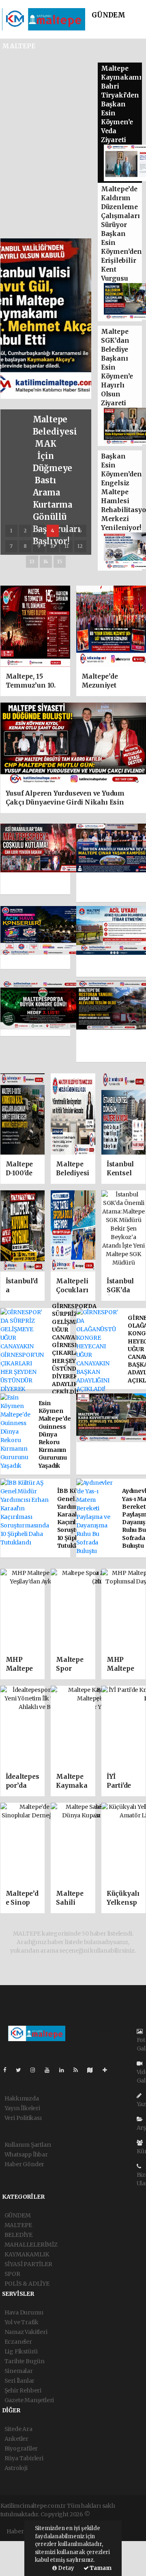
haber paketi (18, 2523)
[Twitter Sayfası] (22, 2070)
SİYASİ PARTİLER (28, 2264)
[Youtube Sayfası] (50, 2070)
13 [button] (32, 561)
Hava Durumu (24, 2312)
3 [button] (39, 531)
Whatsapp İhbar (26, 2154)
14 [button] (46, 561)
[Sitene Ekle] (108, 2070)
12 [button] (80, 546)
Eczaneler (18, 2342)
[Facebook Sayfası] (8, 2070)
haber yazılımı (111, 2514)
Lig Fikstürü (21, 2351)
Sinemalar (19, 2371)
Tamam (100, 2568)
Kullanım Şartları (28, 2145)
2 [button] (25, 531)
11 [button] (67, 546)
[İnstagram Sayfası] (36, 2070)
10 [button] (53, 546)
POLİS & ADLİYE (27, 2284)
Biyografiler (21, 2448)
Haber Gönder (25, 2164)
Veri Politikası (23, 2118)
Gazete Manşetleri (29, 2400)
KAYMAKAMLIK (27, 2254)
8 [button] (25, 546)
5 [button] (66, 531)
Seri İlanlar (20, 2381)
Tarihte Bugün (25, 2361)
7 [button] (11, 546)
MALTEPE (18, 2225)
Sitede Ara (18, 2429)
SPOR (12, 2274)
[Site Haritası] (93, 2070)
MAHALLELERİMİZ (31, 2245)
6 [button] (80, 531)
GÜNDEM (108, 15)
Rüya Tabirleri (24, 2458)
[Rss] (79, 2070)
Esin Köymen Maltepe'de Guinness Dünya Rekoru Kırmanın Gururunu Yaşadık (55, 1434)
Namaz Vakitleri (26, 2332)
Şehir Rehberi (23, 2390)
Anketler (16, 2439)
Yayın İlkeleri (22, 2108)
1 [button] (11, 531)
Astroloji (16, 2468)
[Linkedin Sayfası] (65, 2070)
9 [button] (39, 546)
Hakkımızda (22, 2098)
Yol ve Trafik (22, 2322)
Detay (65, 2568)
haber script (127, 2523)
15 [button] (60, 561)
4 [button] (53, 531)
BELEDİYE (18, 2235)
